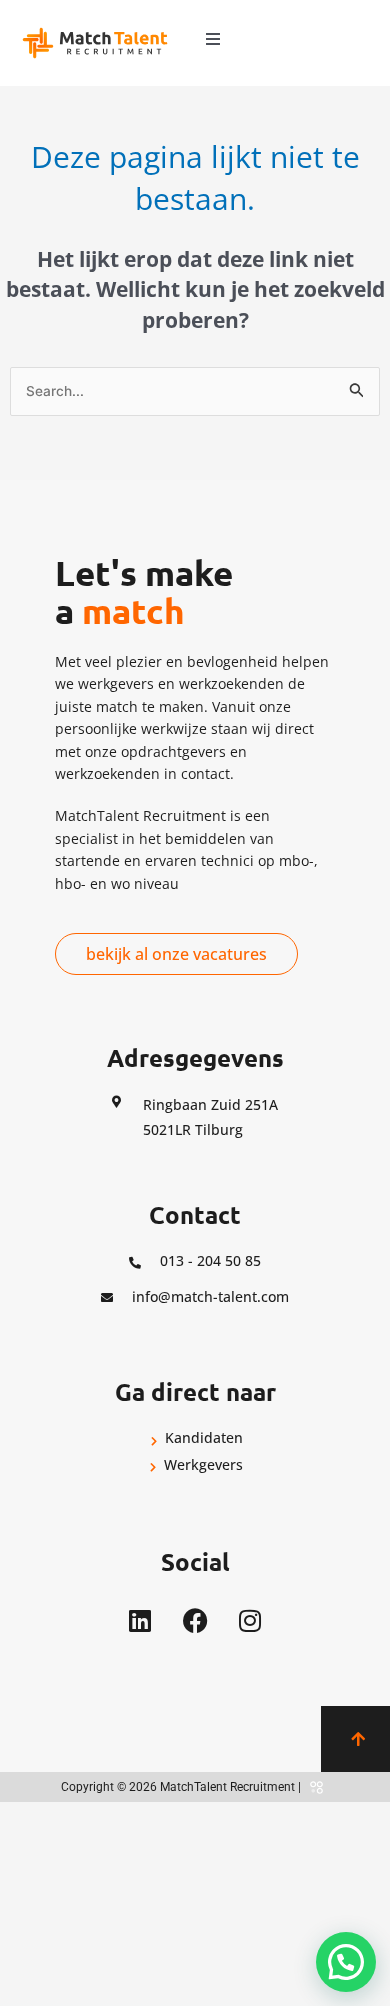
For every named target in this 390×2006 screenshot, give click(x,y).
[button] (213, 39)
